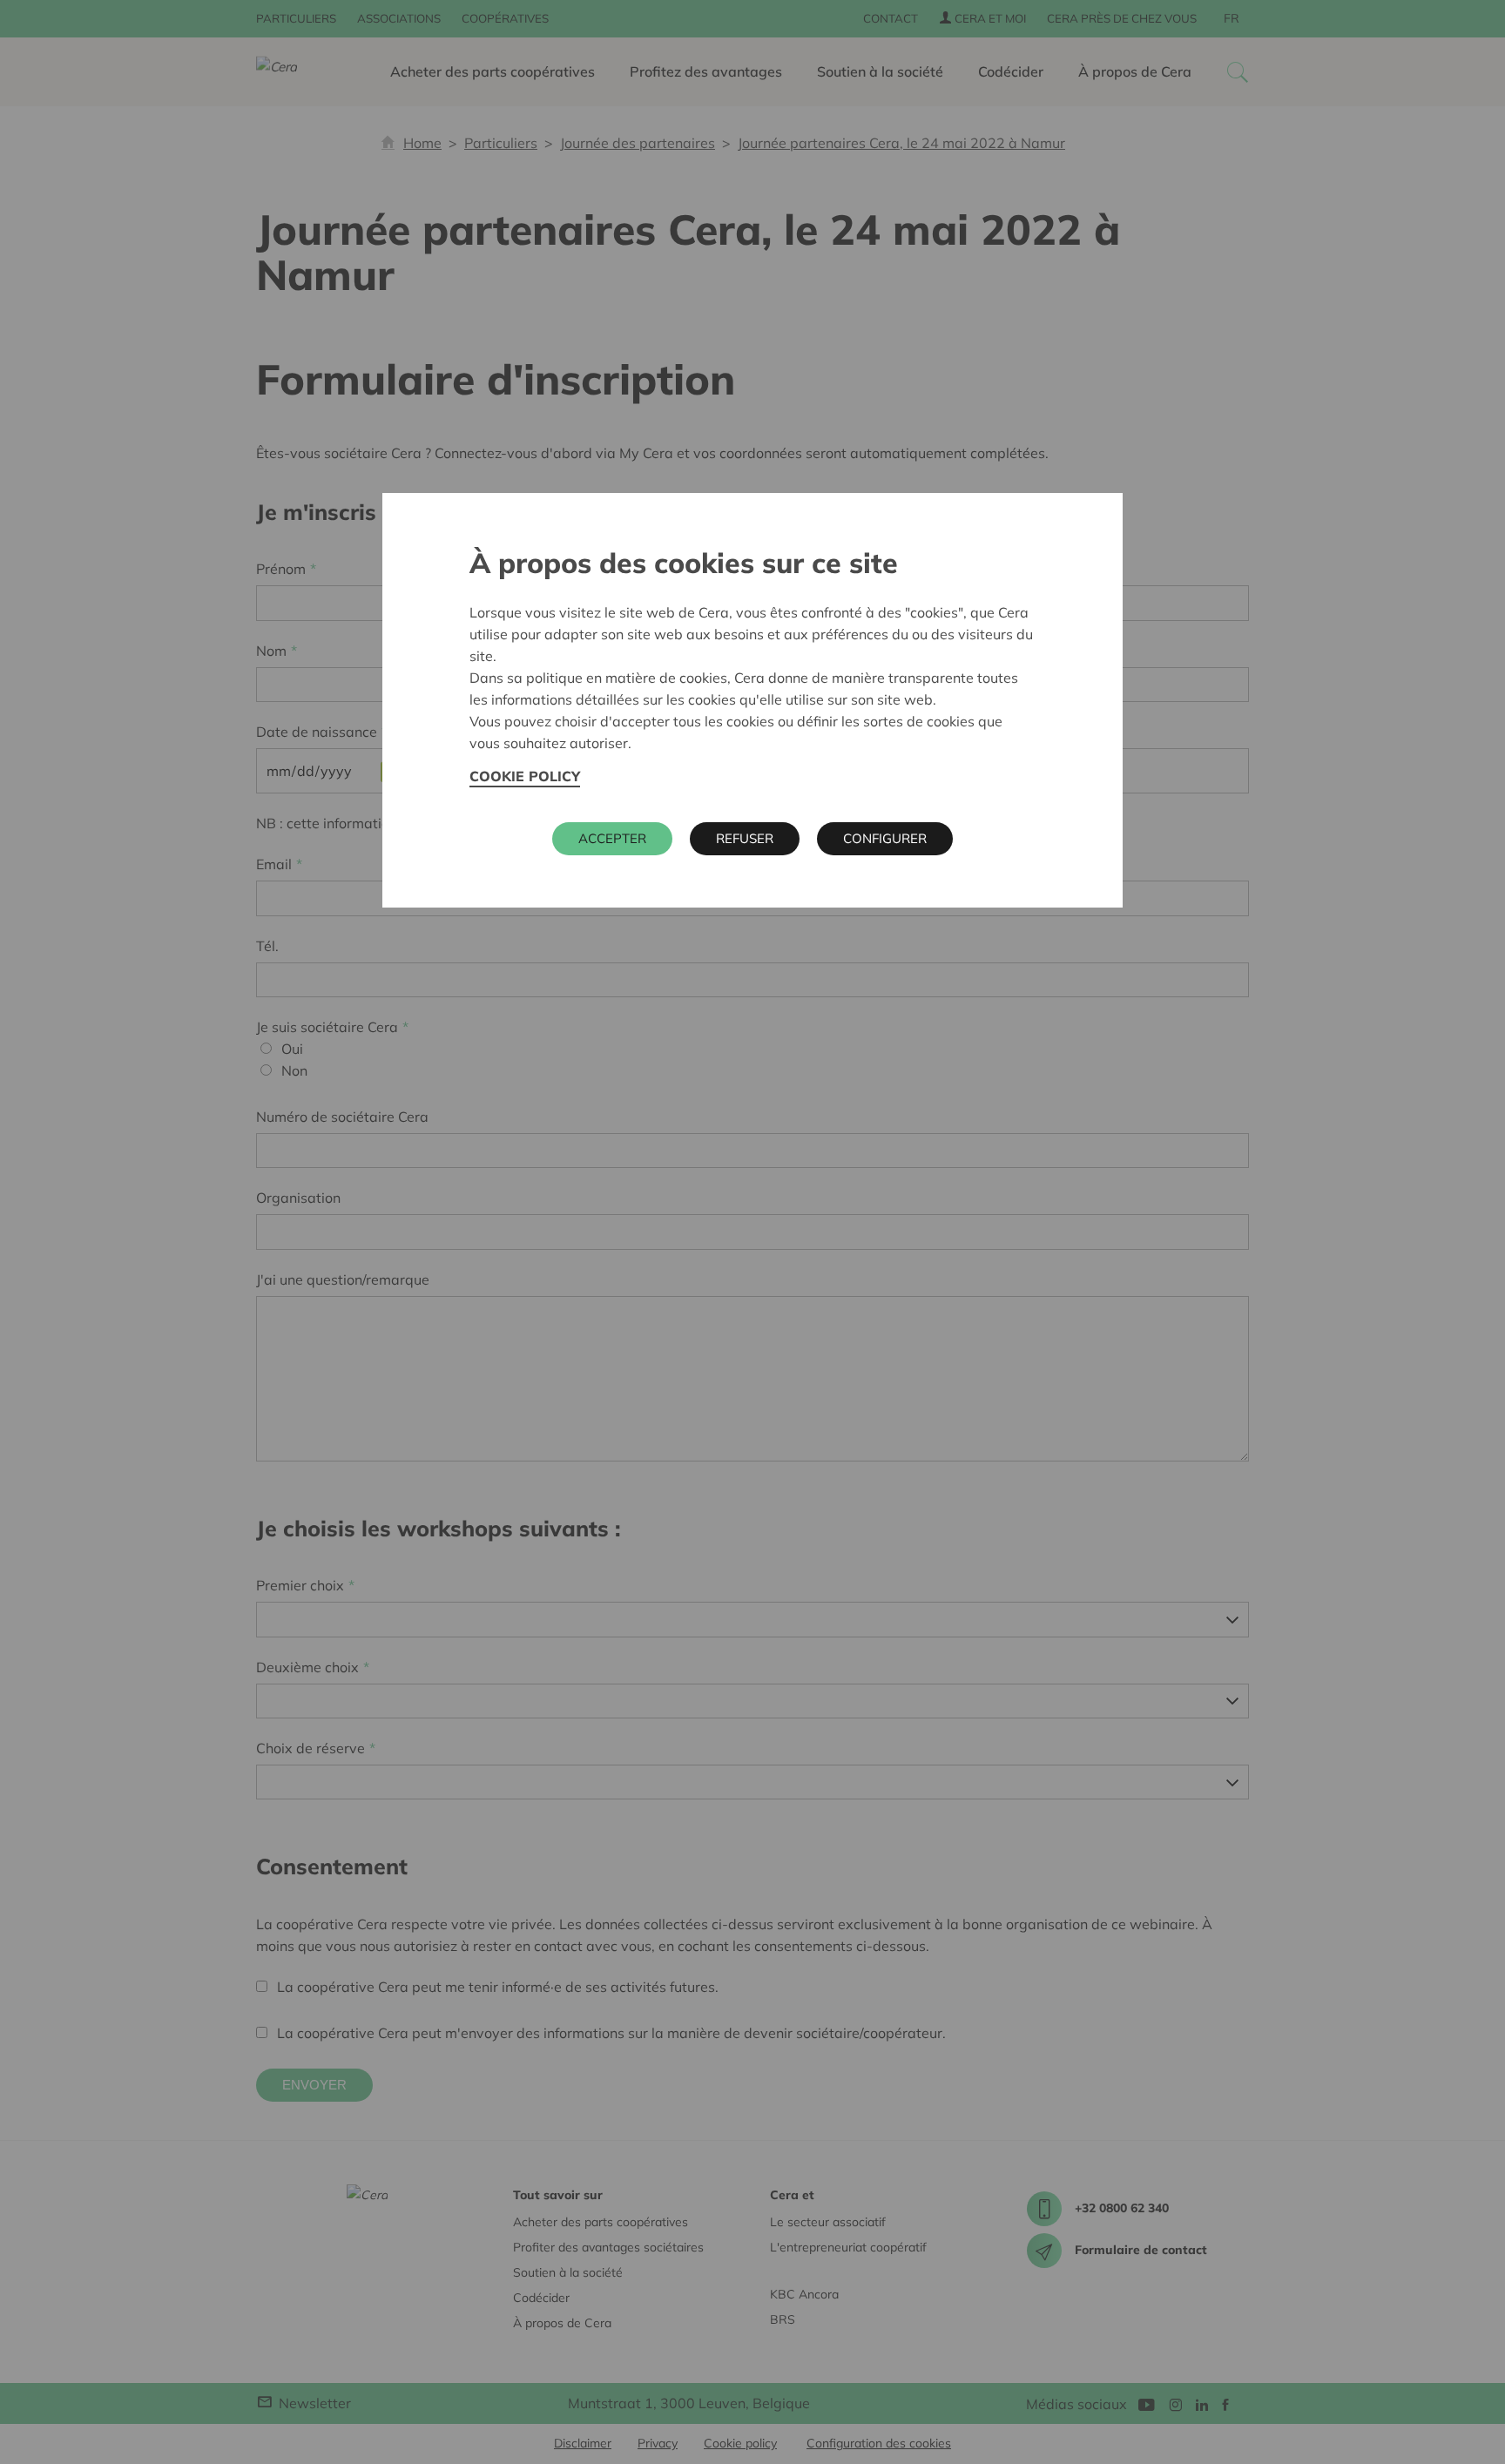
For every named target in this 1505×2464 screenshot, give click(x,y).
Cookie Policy (525, 776)
